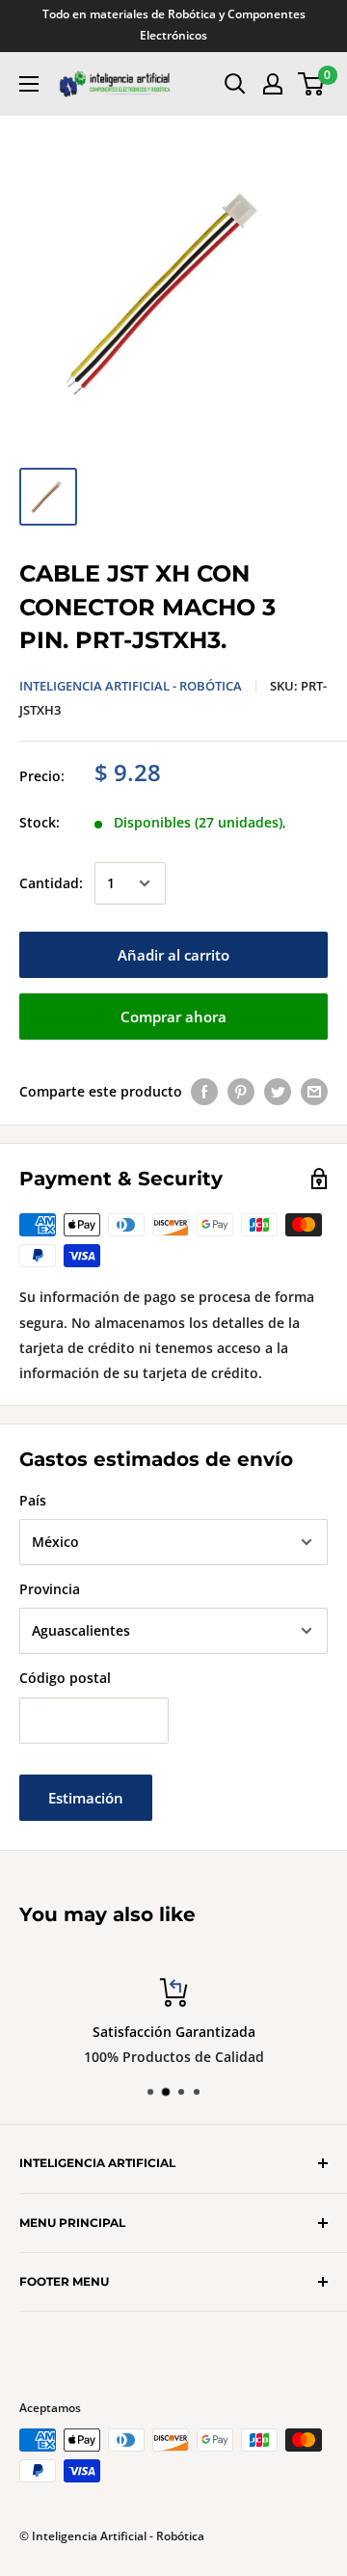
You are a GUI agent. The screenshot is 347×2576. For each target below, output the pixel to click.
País (33, 1500)
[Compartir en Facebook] (204, 1092)
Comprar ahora (173, 1017)
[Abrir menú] (29, 84)
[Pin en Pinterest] (241, 1092)
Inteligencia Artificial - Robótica (131, 686)
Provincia (50, 1589)
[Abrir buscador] (235, 84)
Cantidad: (51, 883)
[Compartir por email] (314, 1092)
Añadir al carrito (173, 955)
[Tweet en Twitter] (278, 1092)
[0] (312, 84)
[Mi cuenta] (273, 84)
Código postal (65, 1678)
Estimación (86, 1798)
